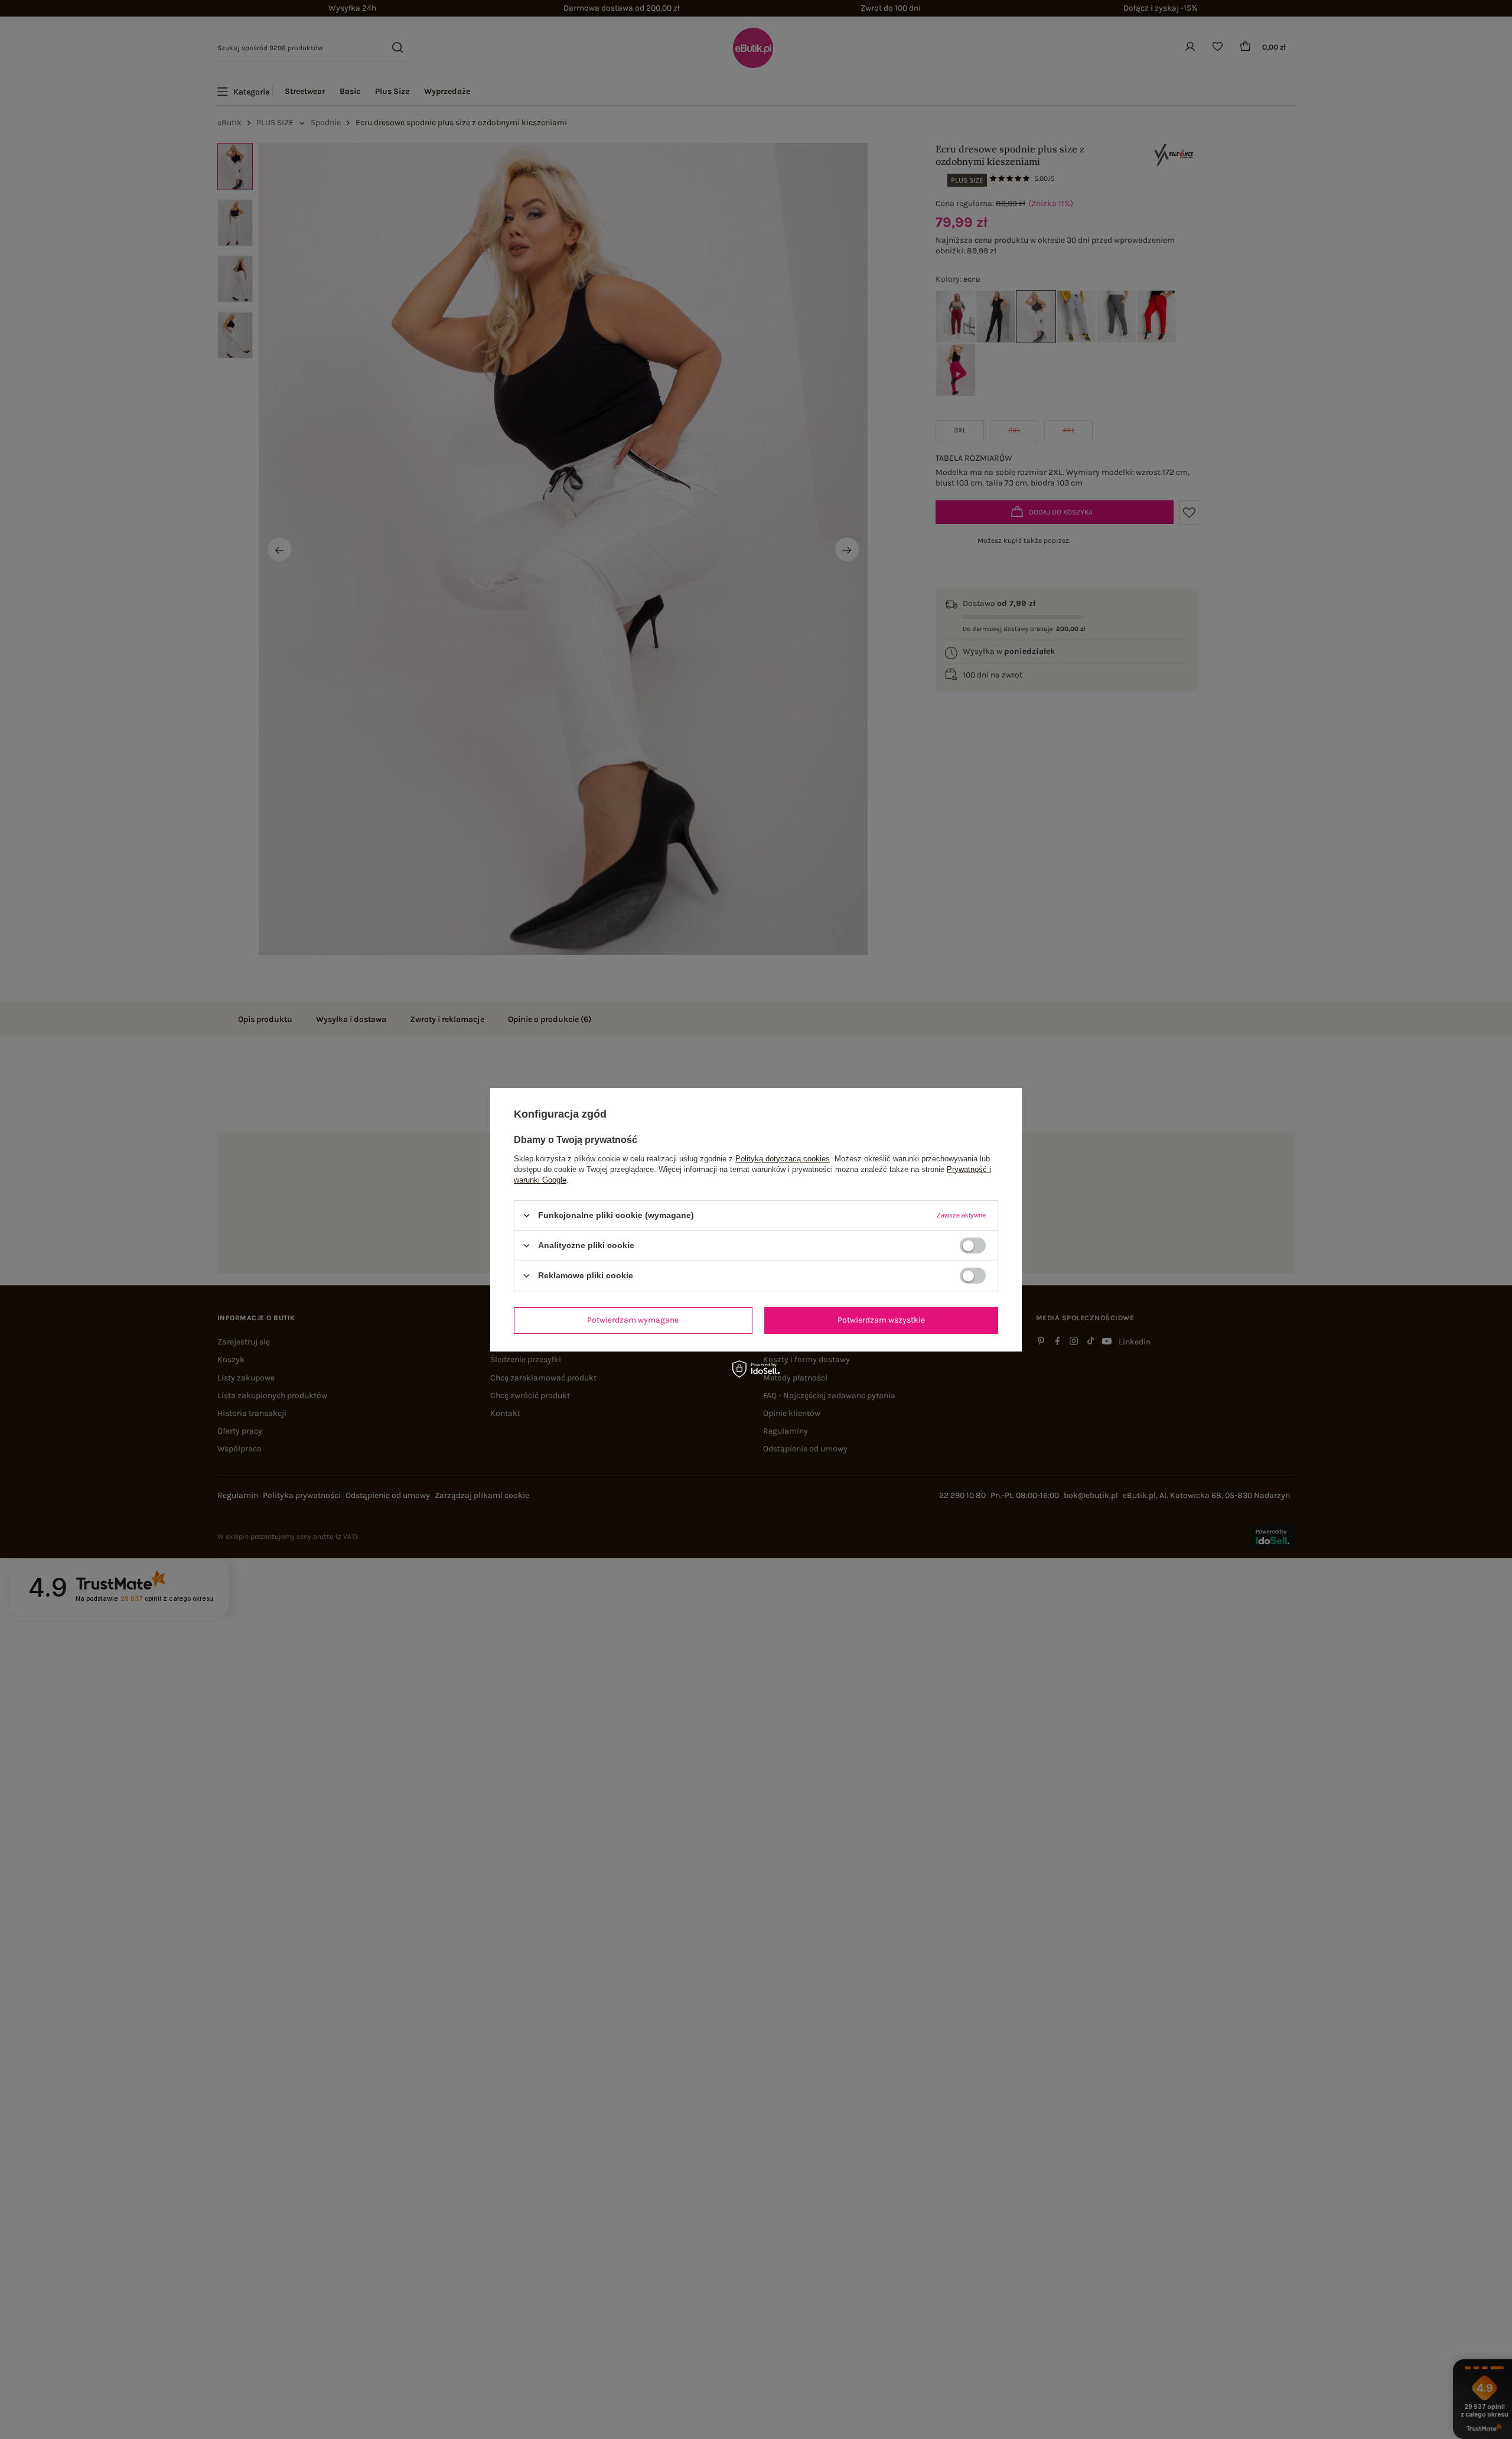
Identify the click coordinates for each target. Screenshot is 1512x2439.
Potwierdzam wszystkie (881, 1320)
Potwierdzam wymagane (633, 1320)
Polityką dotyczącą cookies (783, 1158)
